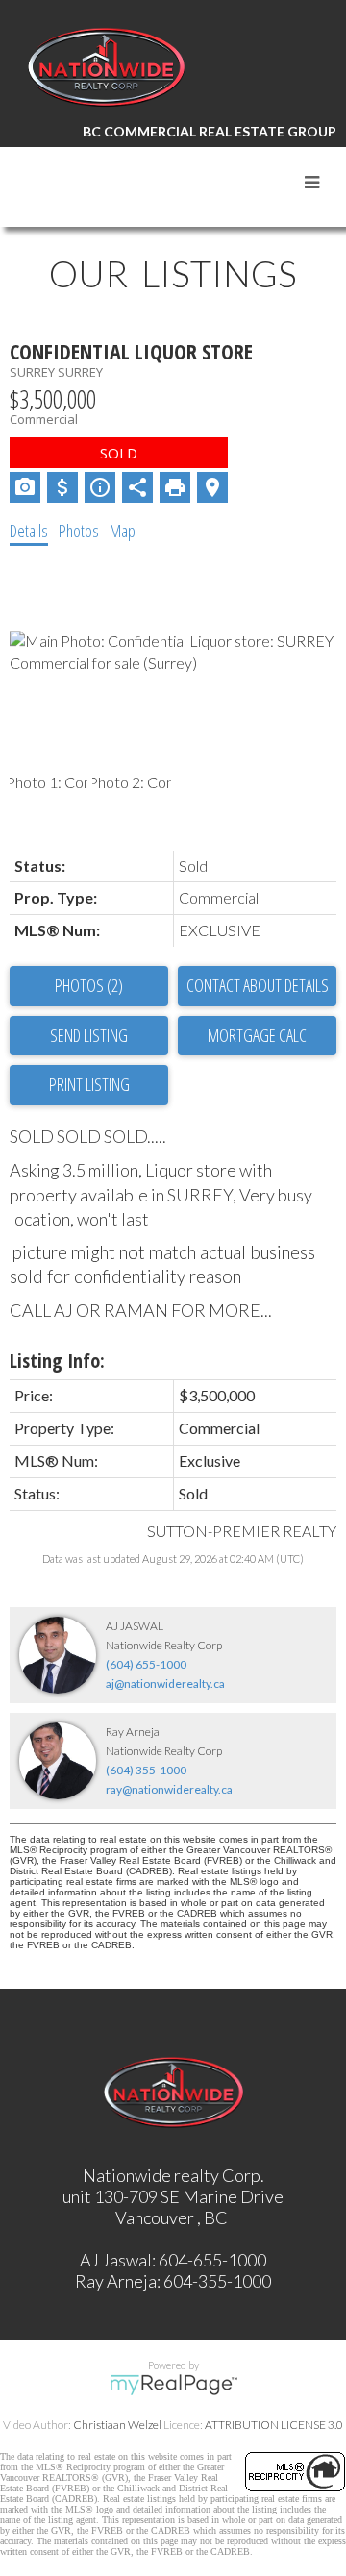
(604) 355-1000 (146, 1770)
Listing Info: (57, 1361)
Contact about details (258, 985)
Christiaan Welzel (117, 2425)
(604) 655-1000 (146, 1664)
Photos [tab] (79, 531)
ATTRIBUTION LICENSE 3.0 (274, 2425)
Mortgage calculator (257, 1036)
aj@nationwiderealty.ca (165, 1684)
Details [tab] (29, 531)
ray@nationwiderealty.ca (169, 1789)
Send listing (89, 1035)
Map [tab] (123, 531)
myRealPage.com (173, 2385)
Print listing (89, 1084)
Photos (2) (89, 985)
